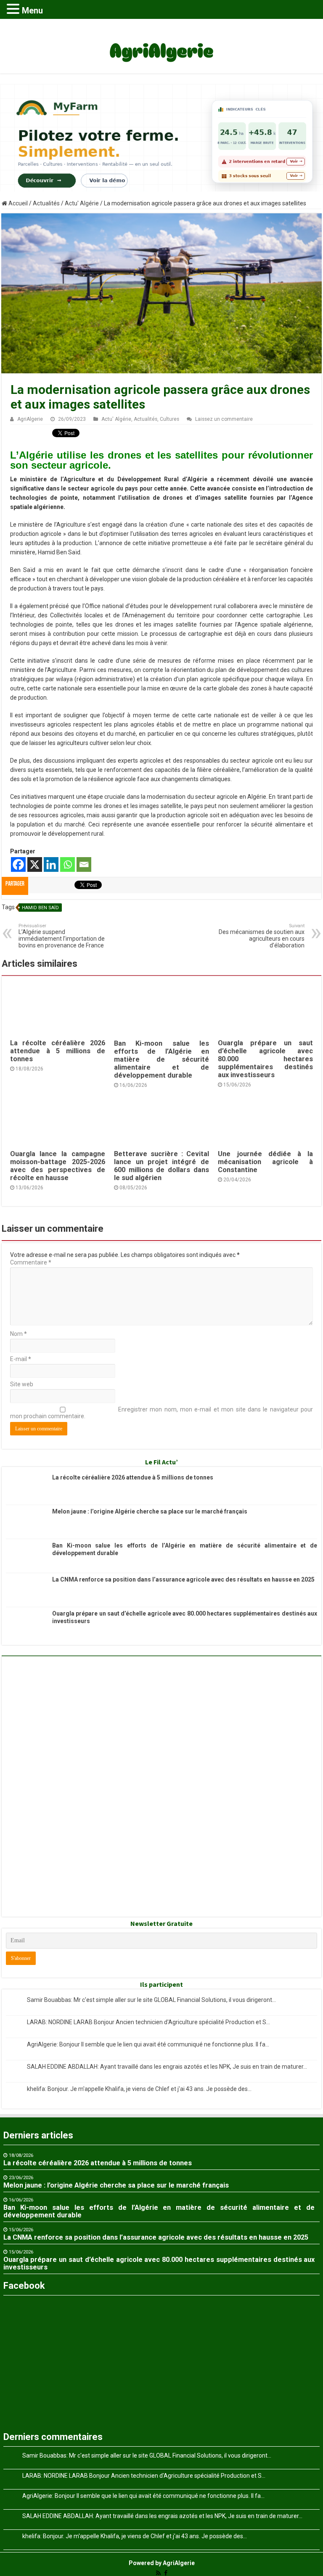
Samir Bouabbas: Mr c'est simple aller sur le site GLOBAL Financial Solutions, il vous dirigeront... (151, 2000)
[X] (35, 864)
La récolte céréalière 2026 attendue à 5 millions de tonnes (58, 1051)
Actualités (46, 203)
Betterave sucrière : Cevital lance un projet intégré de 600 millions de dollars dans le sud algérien (161, 1166)
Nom (19, 1334)
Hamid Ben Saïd (40, 908)
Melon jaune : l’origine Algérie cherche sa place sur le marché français (150, 1511)
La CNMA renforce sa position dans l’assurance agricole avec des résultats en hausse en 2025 (183, 1579)
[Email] (84, 864)
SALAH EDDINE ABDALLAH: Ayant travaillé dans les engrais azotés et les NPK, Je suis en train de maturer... (167, 2067)
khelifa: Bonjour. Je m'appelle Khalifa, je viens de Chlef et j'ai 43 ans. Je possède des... (139, 2089)
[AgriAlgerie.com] (161, 45)
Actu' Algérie (82, 203)
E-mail (21, 1359)
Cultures (169, 419)
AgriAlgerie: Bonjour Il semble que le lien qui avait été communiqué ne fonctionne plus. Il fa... (148, 2044)
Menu (32, 10)
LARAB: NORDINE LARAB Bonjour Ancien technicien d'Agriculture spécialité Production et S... (148, 2022)
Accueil (17, 203)
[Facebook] (18, 864)
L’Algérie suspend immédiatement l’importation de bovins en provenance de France (62, 936)
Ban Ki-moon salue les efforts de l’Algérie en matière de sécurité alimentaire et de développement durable (161, 1059)
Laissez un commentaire (224, 419)
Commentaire (31, 1262)
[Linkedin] (51, 864)
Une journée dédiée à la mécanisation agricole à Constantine (265, 1162)
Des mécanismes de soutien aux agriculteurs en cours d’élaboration (262, 936)
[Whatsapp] (68, 864)
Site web (22, 1384)
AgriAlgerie (30, 419)
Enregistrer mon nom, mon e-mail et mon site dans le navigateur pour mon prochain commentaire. (161, 1413)
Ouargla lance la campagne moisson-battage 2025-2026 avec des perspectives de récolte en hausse (58, 1166)
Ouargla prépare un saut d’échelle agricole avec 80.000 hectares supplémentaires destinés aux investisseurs (265, 1059)
